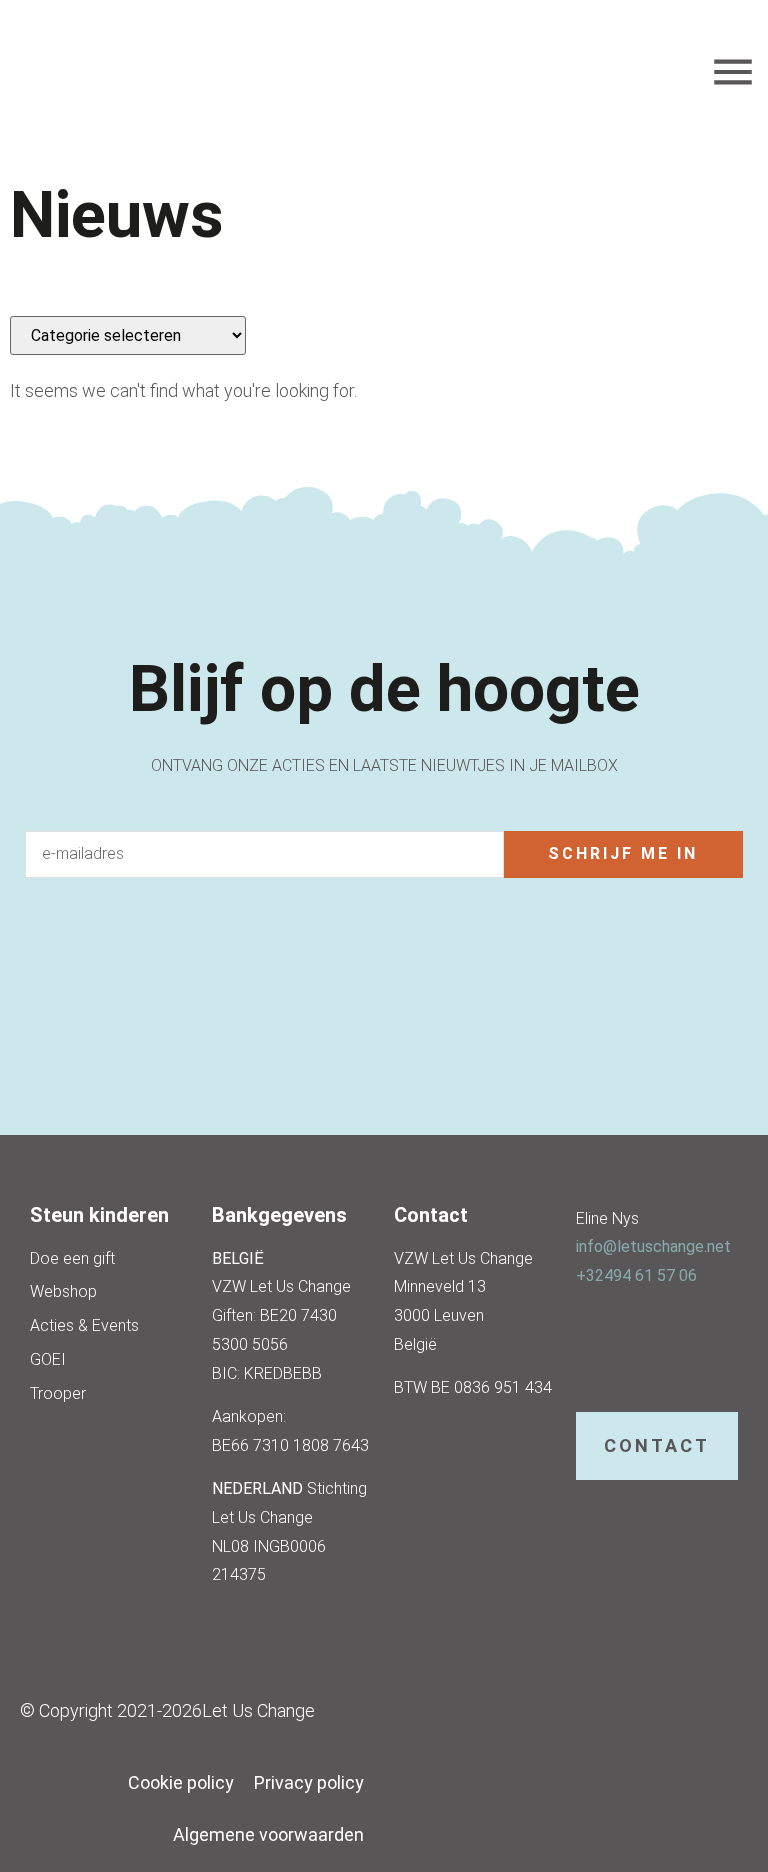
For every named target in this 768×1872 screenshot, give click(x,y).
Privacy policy (309, 1782)
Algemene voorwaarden (268, 1834)
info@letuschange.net (653, 1246)
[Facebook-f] (317, 1021)
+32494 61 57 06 (636, 1275)
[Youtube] (451, 1021)
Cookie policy (181, 1782)
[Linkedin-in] (384, 1021)
